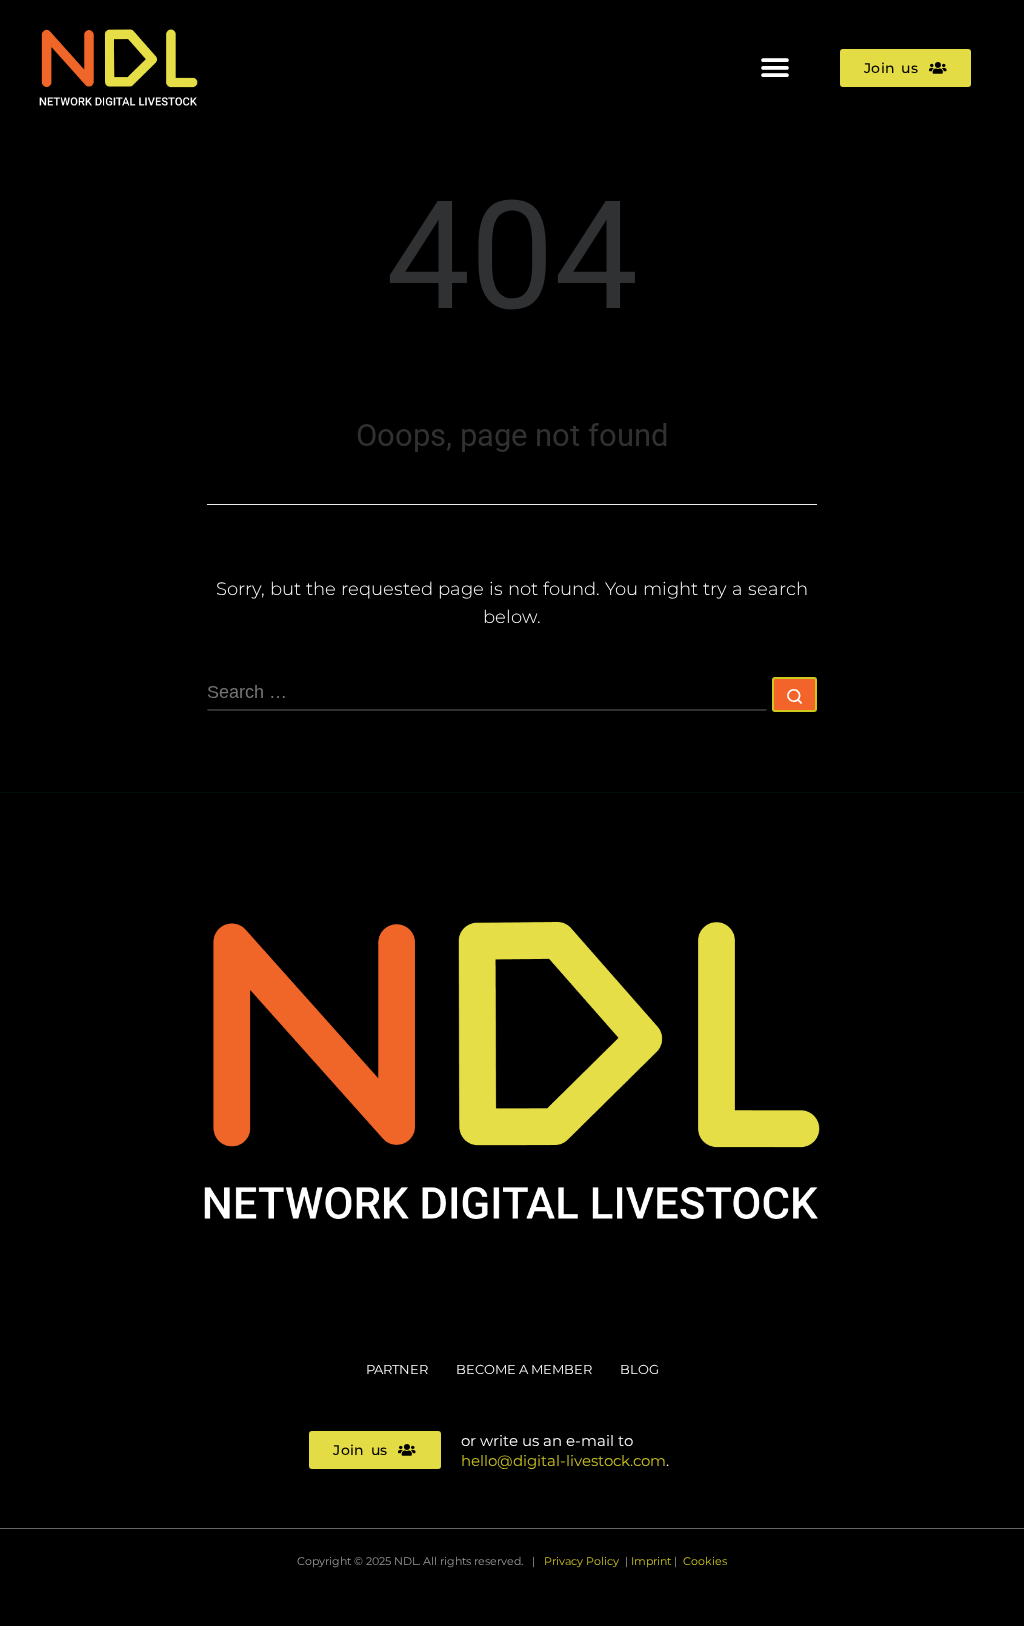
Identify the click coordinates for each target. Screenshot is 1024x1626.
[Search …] (794, 694)
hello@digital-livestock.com (563, 1460)
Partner (397, 1369)
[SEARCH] (487, 694)
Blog (639, 1369)
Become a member (524, 1369)
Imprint (651, 1561)
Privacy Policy (581, 1561)
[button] (774, 67)
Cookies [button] (705, 1561)
